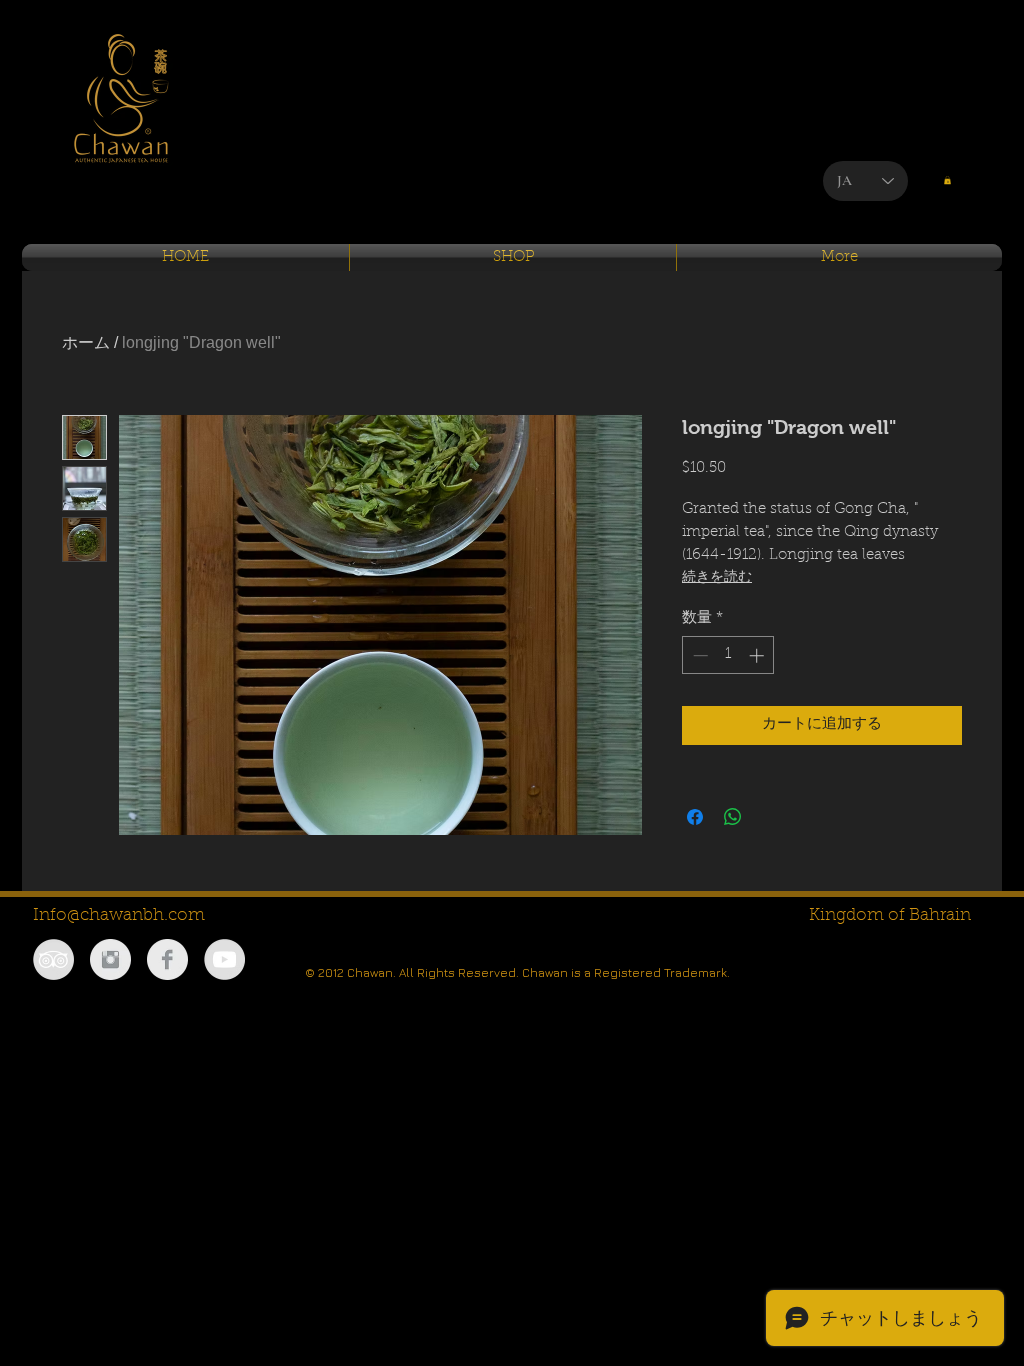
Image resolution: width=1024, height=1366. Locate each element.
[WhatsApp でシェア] (733, 817)
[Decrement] (698, 655)
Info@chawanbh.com (119, 915)
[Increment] (758, 655)
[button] (947, 180)
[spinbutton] (728, 655)
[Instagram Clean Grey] (110, 959)
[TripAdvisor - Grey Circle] (53, 959)
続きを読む (717, 578)
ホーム (86, 342)
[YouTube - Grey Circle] (224, 959)
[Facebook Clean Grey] (167, 959)
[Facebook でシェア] (695, 817)
